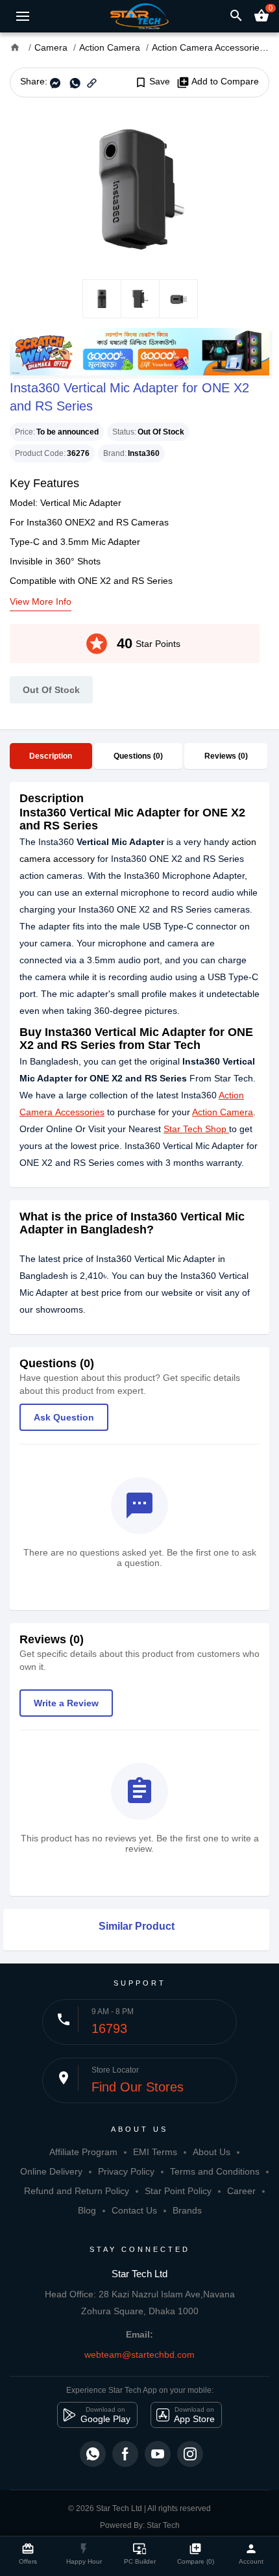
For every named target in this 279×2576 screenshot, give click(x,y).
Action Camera (223, 1112)
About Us (212, 2152)
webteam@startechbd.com (139, 2355)
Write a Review (66, 1703)
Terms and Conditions (215, 2171)
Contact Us (134, 2210)
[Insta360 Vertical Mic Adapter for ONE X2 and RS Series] (139, 188)
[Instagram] (190, 2454)
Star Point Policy (178, 2191)
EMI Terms (155, 2152)
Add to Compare (218, 82)
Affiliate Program (83, 2152)
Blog (87, 2210)
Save (152, 82)
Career (241, 2191)
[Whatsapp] (93, 2454)
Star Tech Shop (196, 1129)
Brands (187, 2210)
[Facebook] (125, 2454)
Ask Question (64, 1417)
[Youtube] (158, 2454)
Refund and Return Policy (77, 2191)
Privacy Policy (126, 2171)
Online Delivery (51, 2171)
